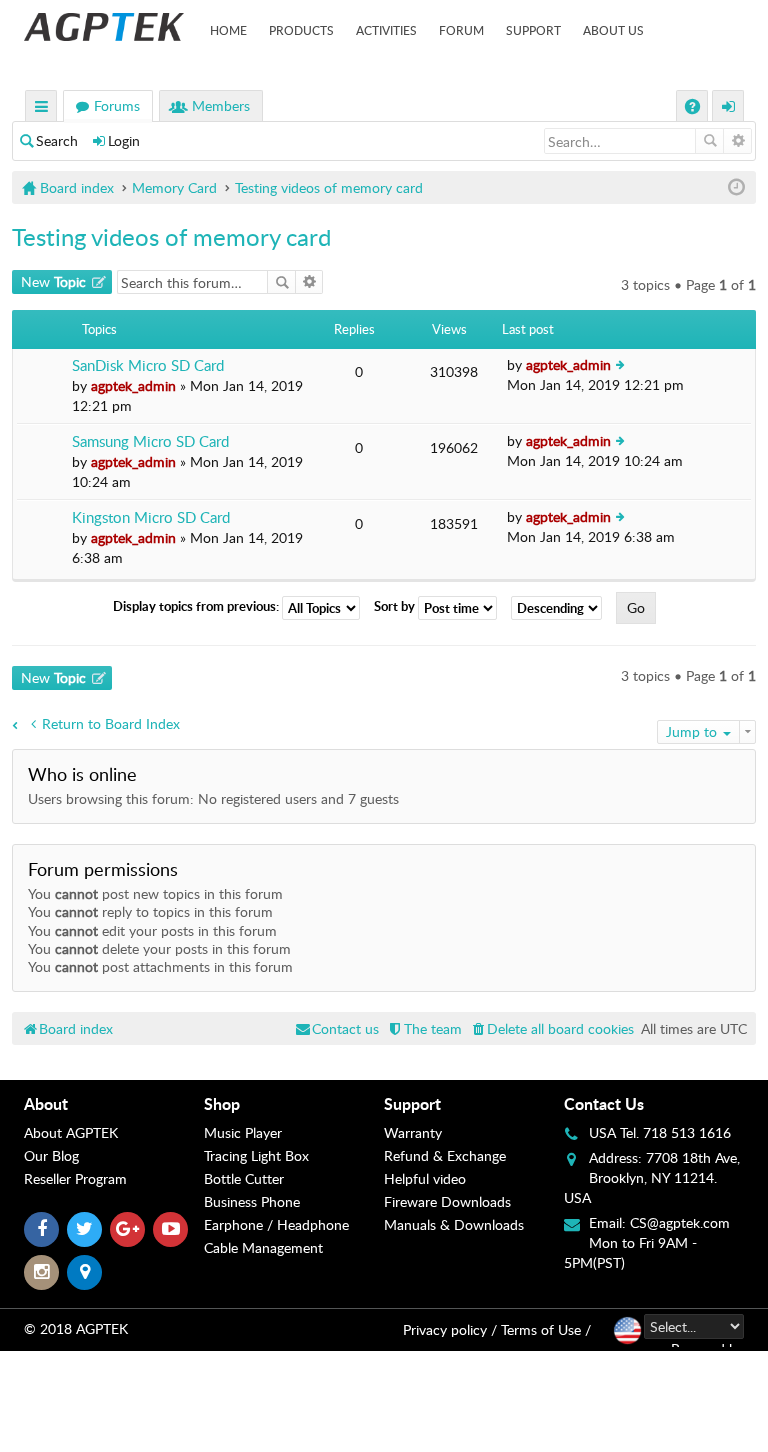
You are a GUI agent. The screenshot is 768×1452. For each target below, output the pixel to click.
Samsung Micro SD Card (150, 441)
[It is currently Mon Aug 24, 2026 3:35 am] (736, 187)
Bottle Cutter (244, 1178)
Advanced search (737, 141)
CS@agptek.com (680, 1222)
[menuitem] (551, 1028)
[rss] (84, 1272)
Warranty (413, 1132)
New (53, 281)
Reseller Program (75, 1178)
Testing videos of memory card (171, 236)
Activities (386, 30)
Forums (117, 105)
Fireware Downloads (447, 1201)
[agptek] (104, 27)
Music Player (243, 1132)
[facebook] (41, 1229)
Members (221, 105)
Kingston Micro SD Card (151, 517)
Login (124, 140)
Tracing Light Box (256, 1155)
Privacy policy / (450, 1329)
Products (301, 30)
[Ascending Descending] (561, 608)
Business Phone (252, 1201)
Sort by (396, 607)
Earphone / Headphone (276, 1224)
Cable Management (263, 1247)
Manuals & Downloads (454, 1224)
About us (613, 30)
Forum (461, 30)
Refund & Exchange (445, 1155)
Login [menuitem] (729, 108)
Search (57, 140)
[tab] (114, 1104)
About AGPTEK (71, 1132)
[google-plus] (127, 1229)
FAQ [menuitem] (694, 108)
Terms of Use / (546, 1329)
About (46, 1103)
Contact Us (604, 1103)
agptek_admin (133, 385)
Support (533, 30)
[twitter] (84, 1229)
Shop (222, 1103)
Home (228, 30)
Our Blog (51, 1155)
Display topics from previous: (197, 607)
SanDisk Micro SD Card (148, 365)
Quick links (42, 108)
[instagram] (41, 1272)
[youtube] (170, 1229)
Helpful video (425, 1178)
